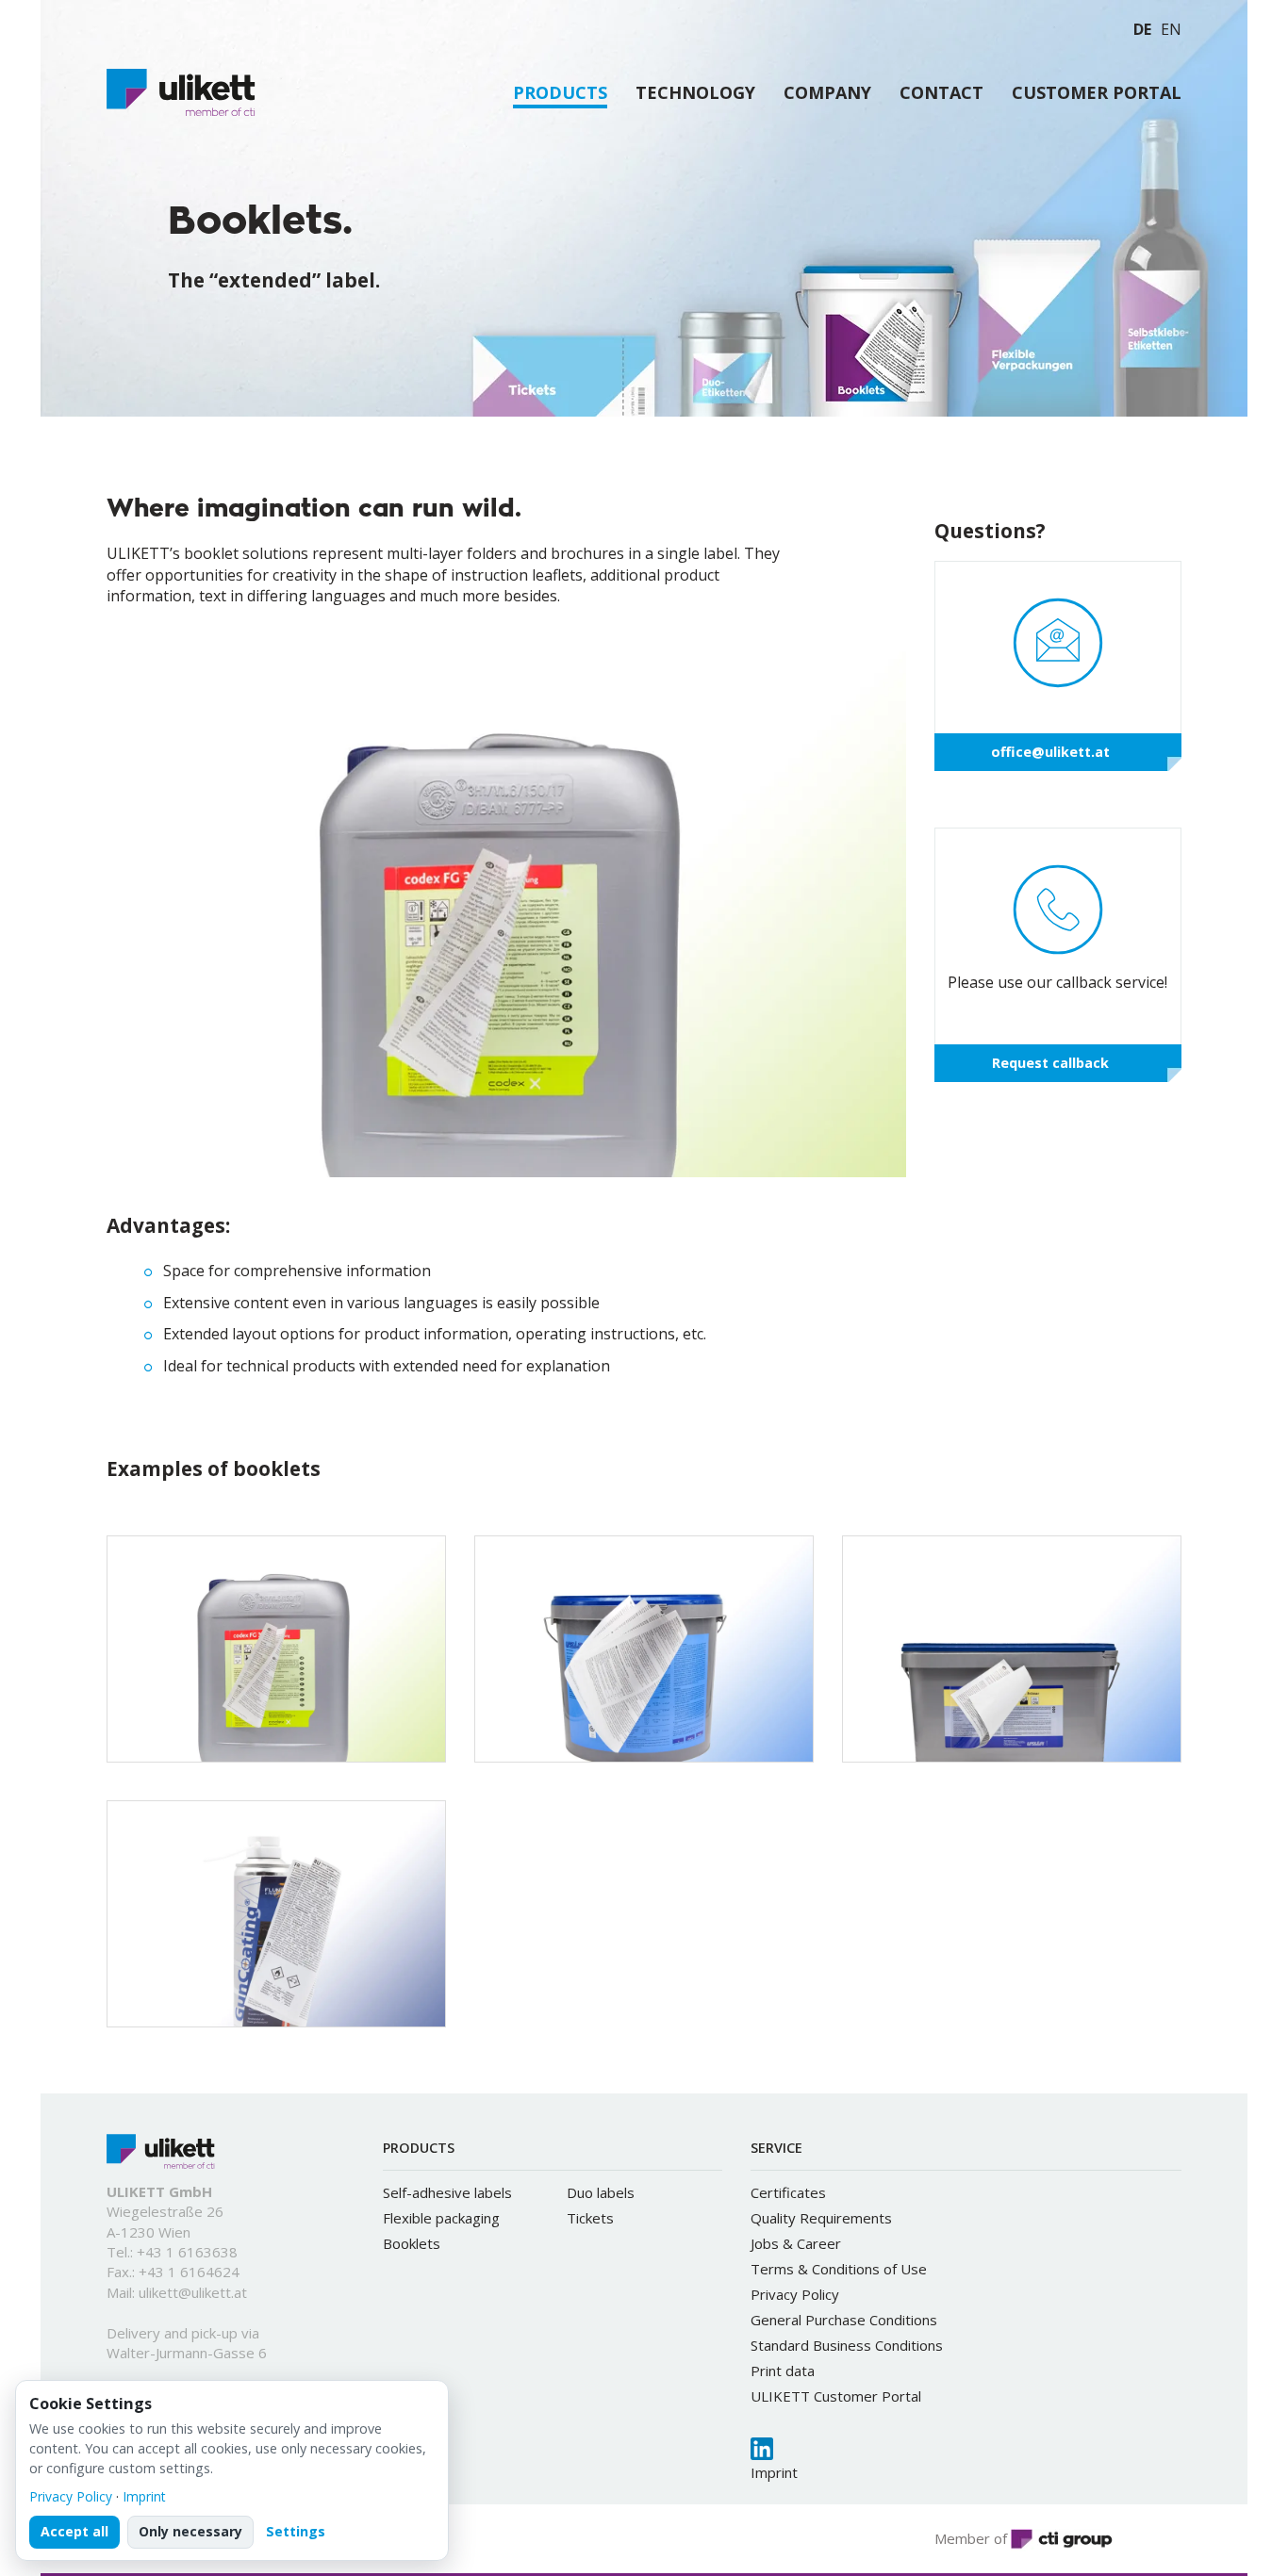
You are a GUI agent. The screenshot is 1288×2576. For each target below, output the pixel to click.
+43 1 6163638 (187, 2252)
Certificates (788, 2192)
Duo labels (601, 2192)
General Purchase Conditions (844, 2320)
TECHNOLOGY (695, 92)
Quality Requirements (821, 2218)
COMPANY (827, 92)
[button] (564, 375)
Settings (296, 2531)
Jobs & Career (796, 2243)
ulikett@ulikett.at (193, 2292)
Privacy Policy (795, 2294)
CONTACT (941, 92)
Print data (783, 2371)
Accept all (74, 2531)
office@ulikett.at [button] (1050, 752)
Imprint (774, 2472)
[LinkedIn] (762, 2449)
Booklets (412, 2243)
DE (1142, 29)
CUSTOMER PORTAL (1097, 92)
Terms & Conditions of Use (839, 2269)
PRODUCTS (560, 93)
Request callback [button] (1050, 1063)
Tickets (590, 2218)
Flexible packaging (441, 2218)
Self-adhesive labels (447, 2192)
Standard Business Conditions (847, 2345)
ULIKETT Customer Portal (836, 2396)
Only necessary (190, 2531)
